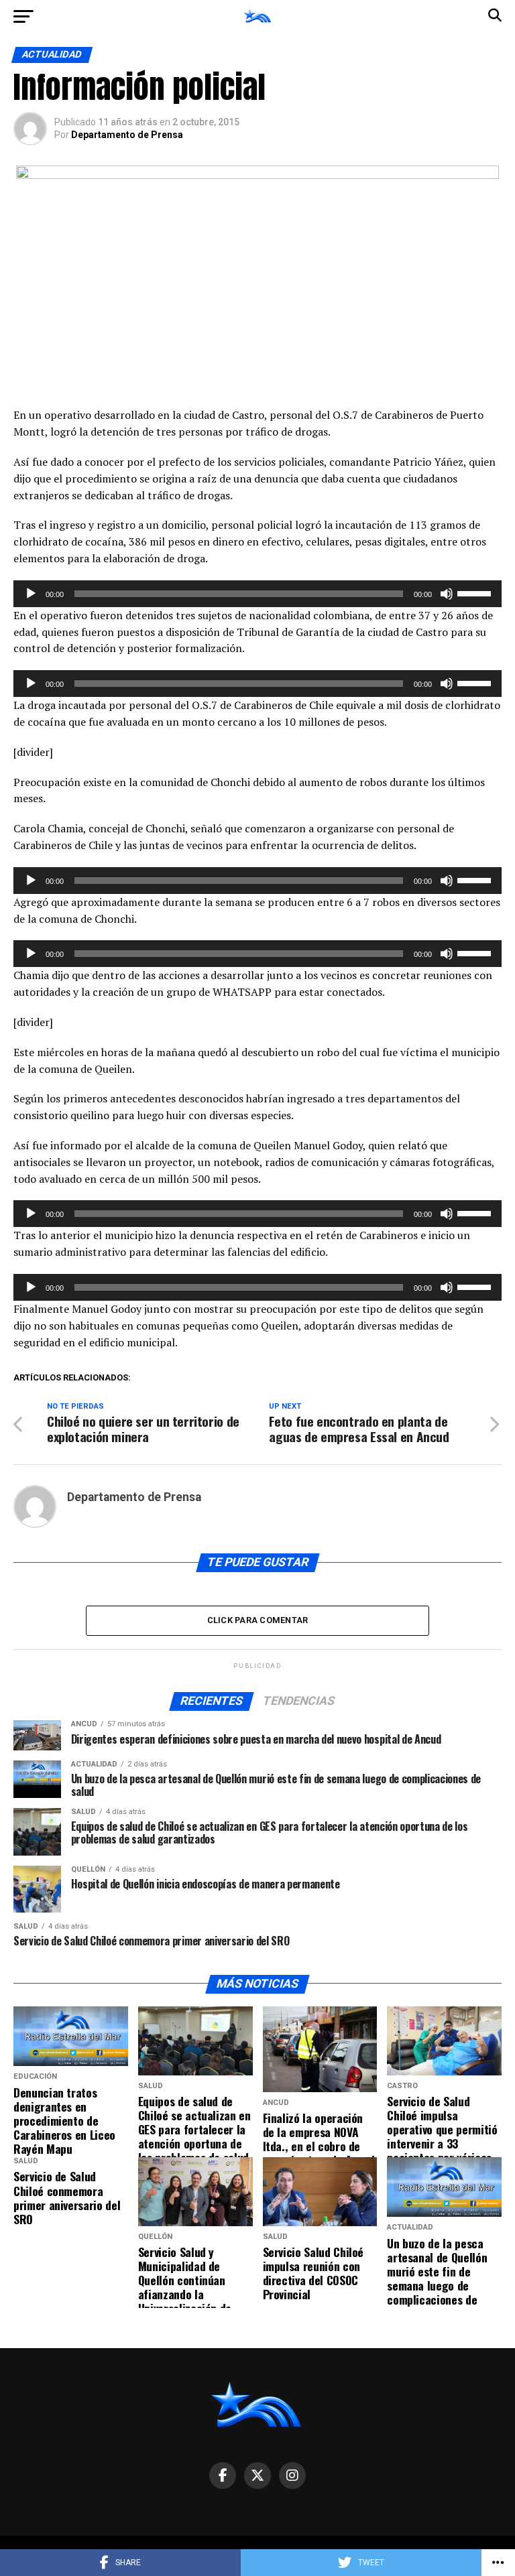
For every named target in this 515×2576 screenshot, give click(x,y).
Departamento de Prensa (127, 135)
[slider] (476, 592)
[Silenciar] (447, 594)
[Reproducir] (31, 594)
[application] (257, 594)
